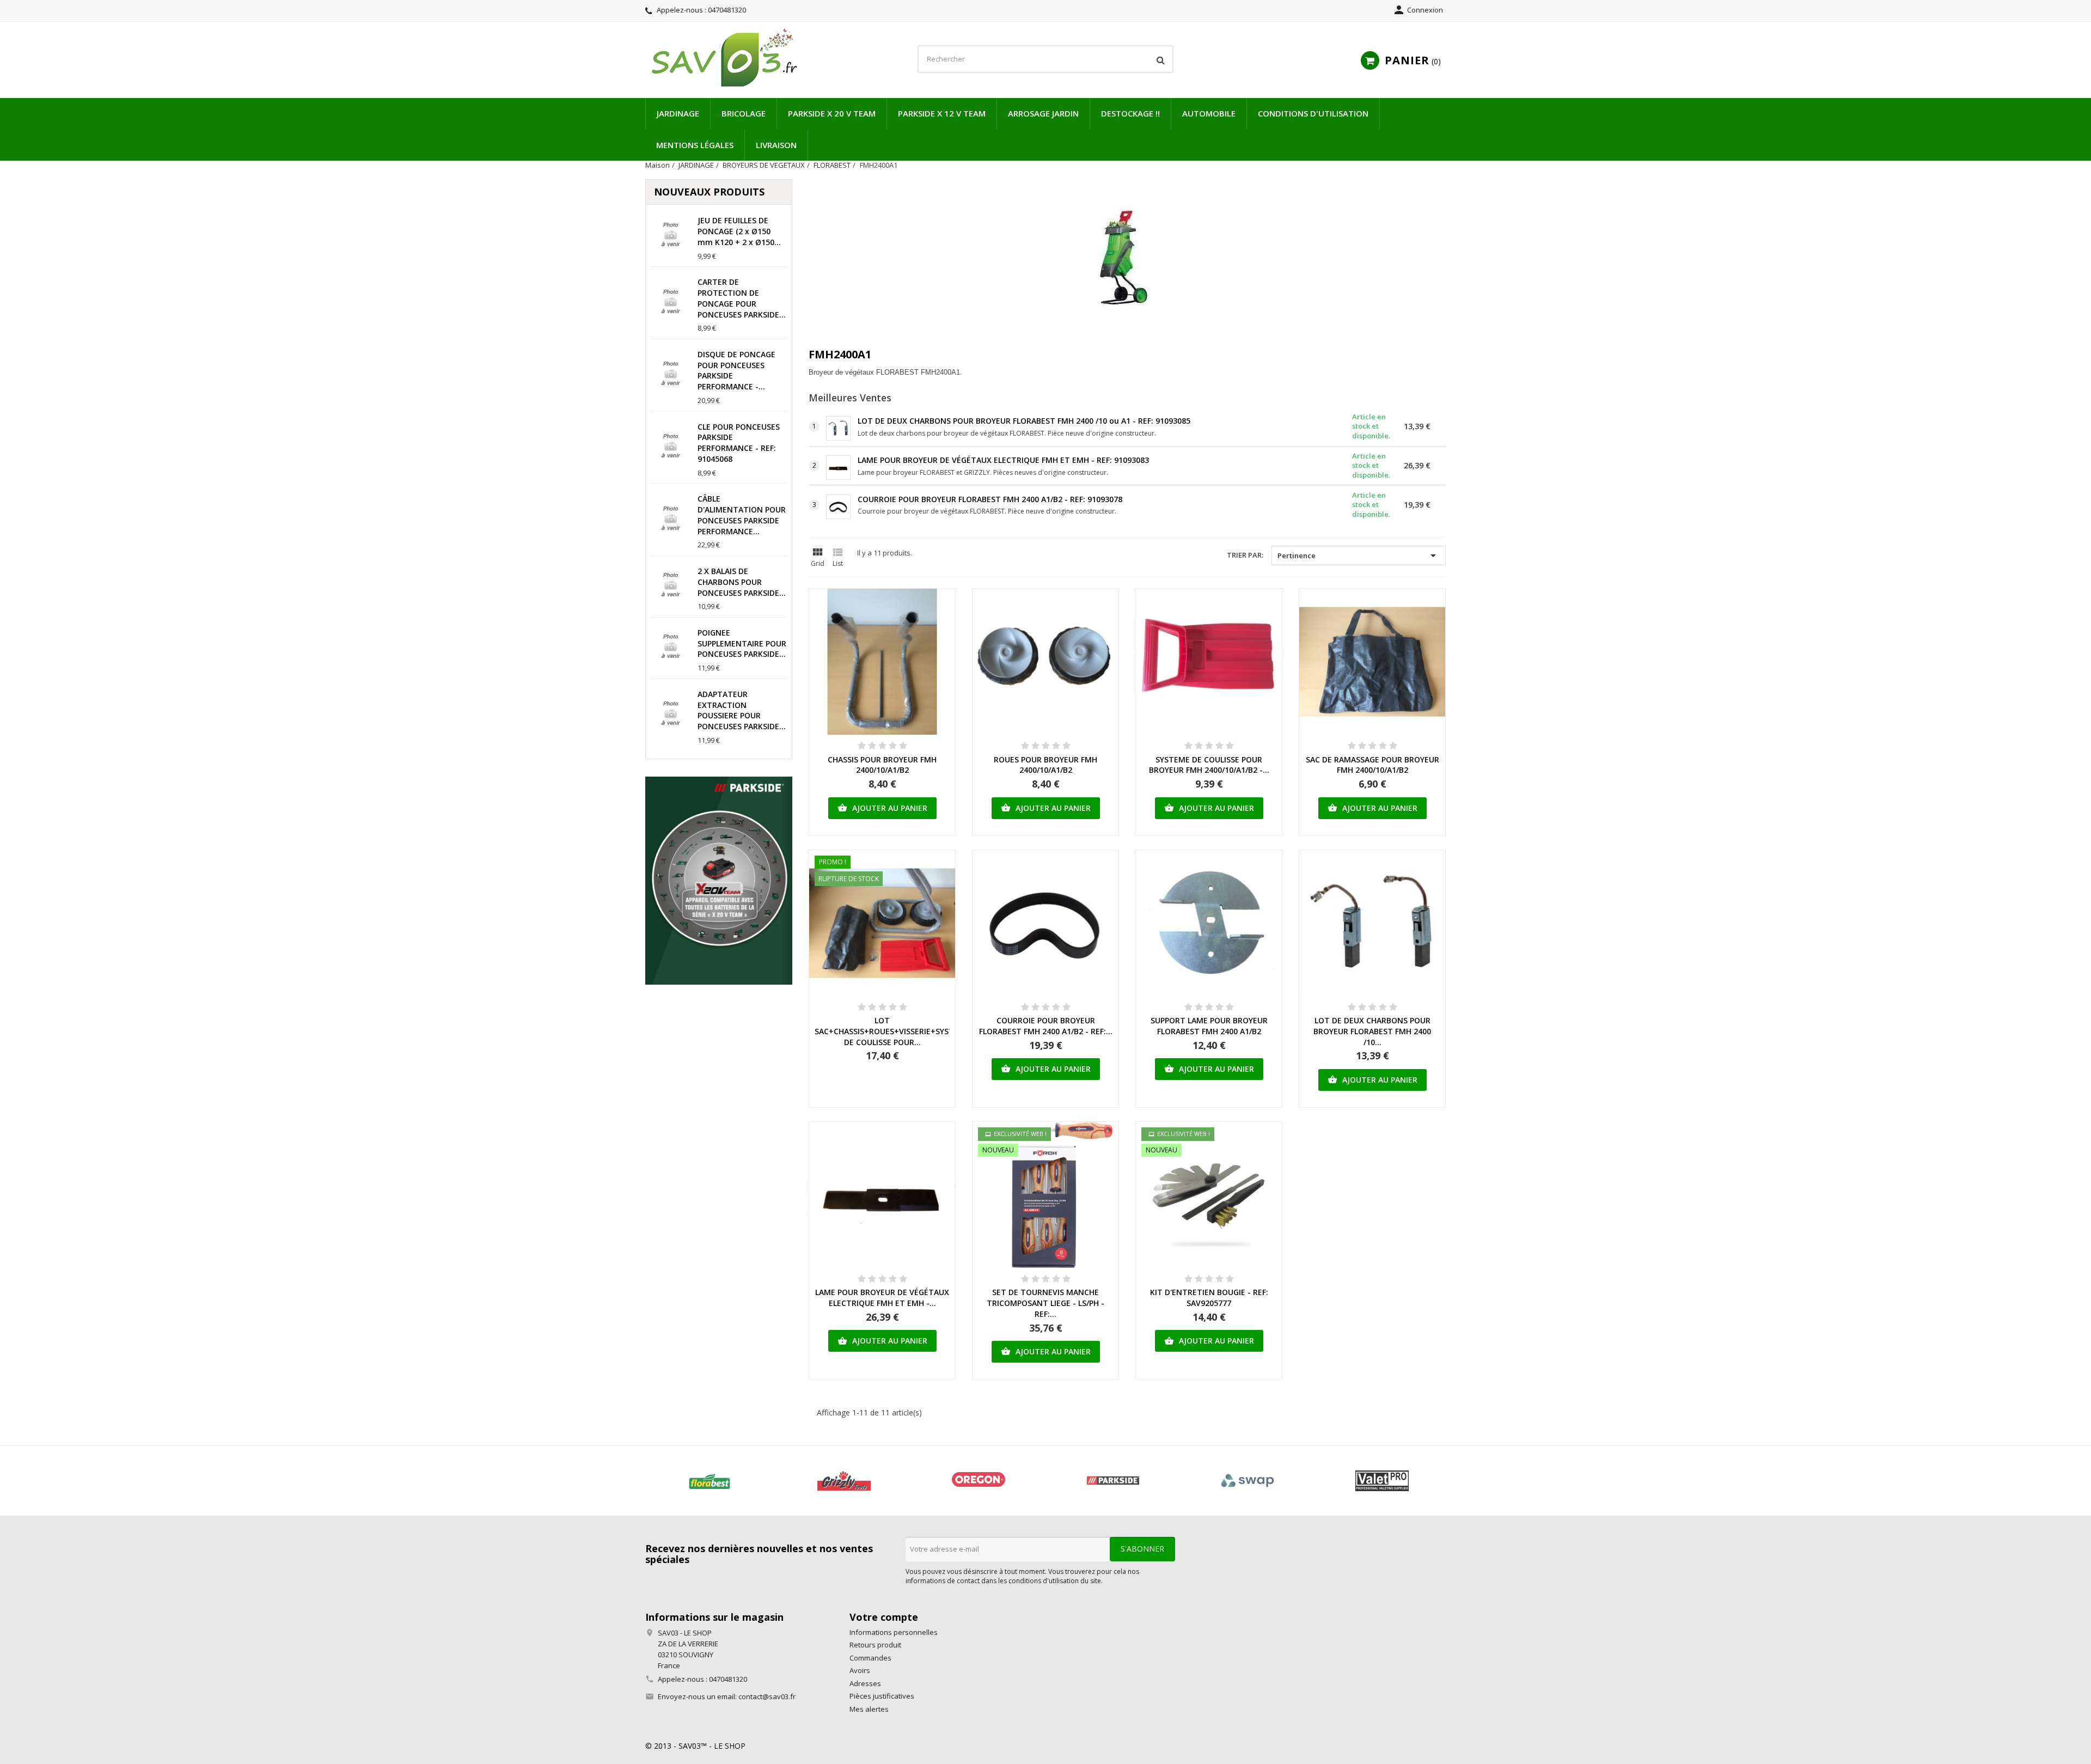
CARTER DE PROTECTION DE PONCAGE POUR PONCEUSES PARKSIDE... (742, 298)
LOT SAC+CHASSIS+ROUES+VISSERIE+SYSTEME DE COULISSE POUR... (892, 1031)
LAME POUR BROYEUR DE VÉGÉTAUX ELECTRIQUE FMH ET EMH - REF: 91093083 (1003, 460)
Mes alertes (869, 1709)
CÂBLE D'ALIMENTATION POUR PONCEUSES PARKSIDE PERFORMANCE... (742, 515)
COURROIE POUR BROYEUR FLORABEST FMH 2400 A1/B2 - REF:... (1046, 1026)
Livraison (776, 145)
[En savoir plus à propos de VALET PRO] (1382, 1481)
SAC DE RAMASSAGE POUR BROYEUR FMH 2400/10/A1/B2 (1372, 765)
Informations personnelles (894, 1632)
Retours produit (875, 1645)
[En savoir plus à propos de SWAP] (1247, 1481)
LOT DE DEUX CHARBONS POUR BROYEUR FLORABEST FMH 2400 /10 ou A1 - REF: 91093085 (1024, 421)
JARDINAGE (678, 113)
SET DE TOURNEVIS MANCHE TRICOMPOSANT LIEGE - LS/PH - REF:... (1045, 1303)
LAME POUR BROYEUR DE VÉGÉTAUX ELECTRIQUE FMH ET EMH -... (882, 1298)
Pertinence (1359, 556)
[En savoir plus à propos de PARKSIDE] (1113, 1481)
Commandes (870, 1658)
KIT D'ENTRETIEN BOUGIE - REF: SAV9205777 (1209, 1298)
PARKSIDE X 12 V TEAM (942, 113)
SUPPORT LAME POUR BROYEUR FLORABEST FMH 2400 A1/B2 (1209, 1026)
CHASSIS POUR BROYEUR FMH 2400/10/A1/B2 (882, 765)
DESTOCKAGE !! (1130, 113)
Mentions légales (695, 145)
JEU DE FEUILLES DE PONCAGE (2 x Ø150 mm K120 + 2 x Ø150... (739, 231)
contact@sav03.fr (767, 1696)
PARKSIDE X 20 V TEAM (832, 113)
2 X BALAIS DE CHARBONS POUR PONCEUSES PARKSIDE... (742, 582)
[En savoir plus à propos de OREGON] (978, 1481)
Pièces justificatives (882, 1696)
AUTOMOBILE (1209, 113)
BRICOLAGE (744, 113)
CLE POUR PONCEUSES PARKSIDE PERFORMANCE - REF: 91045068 (739, 443)
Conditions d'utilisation (1313, 113)
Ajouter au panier (882, 808)
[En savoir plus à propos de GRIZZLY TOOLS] (844, 1481)
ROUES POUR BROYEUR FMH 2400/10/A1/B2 (1045, 765)
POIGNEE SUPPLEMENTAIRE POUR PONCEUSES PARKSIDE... (742, 643)
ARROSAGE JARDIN (1043, 113)
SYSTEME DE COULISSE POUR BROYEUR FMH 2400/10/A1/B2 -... (1209, 765)
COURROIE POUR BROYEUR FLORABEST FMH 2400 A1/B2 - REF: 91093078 (990, 499)
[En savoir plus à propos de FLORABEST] (709, 1481)
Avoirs (860, 1670)
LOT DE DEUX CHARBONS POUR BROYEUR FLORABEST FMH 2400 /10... (1372, 1031)
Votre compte (884, 1617)
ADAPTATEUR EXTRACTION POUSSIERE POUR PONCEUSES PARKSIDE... (742, 710)
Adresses (865, 1683)
